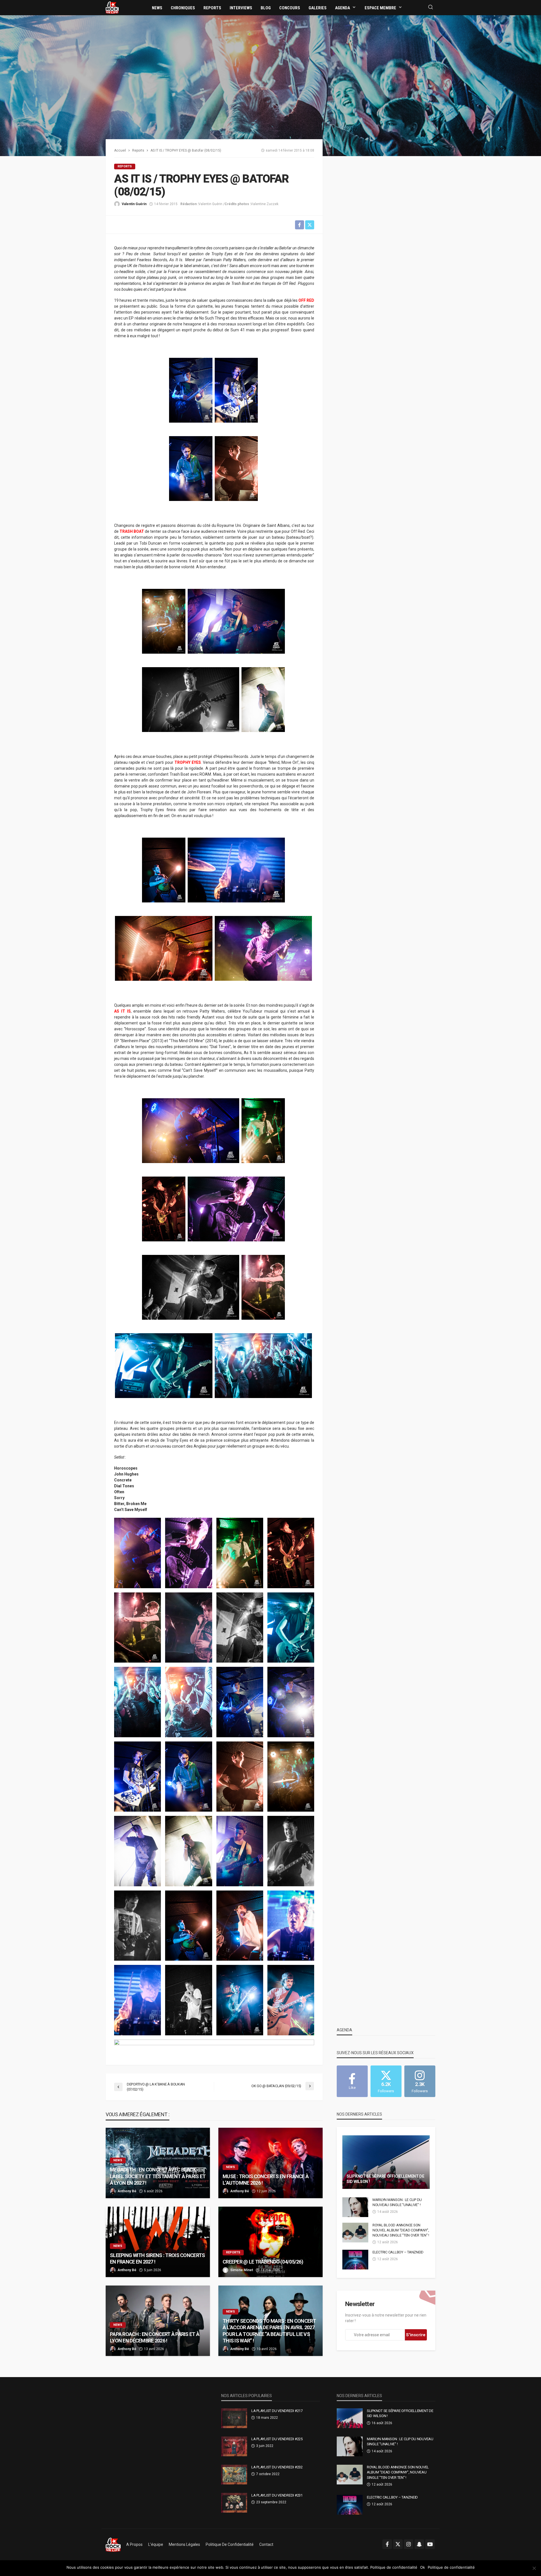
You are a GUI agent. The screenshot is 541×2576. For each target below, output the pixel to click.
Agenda (342, 8)
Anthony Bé (127, 2191)
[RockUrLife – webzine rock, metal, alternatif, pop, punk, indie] (113, 2544)
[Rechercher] (431, 7)
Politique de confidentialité (230, 2544)
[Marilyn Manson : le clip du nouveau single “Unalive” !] (355, 2207)
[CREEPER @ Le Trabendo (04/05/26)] (270, 2242)
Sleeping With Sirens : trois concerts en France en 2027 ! (157, 2258)
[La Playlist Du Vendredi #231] (234, 2503)
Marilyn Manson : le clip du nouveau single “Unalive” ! (397, 2202)
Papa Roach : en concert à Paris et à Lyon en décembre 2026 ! (155, 2337)
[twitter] (398, 2544)
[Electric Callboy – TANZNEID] (355, 2260)
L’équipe (156, 2544)
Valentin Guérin (134, 204)
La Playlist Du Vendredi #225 (277, 2439)
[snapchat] (419, 2544)
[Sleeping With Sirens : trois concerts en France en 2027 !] (158, 2242)
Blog (266, 8)
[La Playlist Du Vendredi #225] (234, 2446)
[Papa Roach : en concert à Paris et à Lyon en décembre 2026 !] (158, 2321)
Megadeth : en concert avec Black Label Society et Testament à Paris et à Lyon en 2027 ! (158, 2176)
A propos (134, 2544)
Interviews (241, 8)
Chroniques (183, 8)
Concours (290, 8)
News (157, 8)
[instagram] (409, 2544)
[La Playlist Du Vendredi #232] (234, 2475)
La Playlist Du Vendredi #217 (277, 2411)
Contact (266, 2544)
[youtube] (430, 2544)
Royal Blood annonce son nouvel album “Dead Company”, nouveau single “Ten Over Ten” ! (401, 2230)
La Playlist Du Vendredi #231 (277, 2495)
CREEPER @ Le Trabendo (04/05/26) (263, 2262)
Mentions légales (184, 2544)
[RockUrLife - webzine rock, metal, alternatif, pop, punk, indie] (112, 7)
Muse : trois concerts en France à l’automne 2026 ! (266, 2180)
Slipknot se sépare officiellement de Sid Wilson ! (385, 2179)
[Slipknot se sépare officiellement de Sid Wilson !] (386, 2162)
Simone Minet (242, 2270)
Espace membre (380, 8)
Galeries (318, 8)
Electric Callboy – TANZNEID (398, 2252)
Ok (423, 2567)
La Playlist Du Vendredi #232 (277, 2467)
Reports (212, 8)
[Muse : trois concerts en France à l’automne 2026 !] (270, 2163)
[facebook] (387, 2544)
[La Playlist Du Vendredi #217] (234, 2418)
